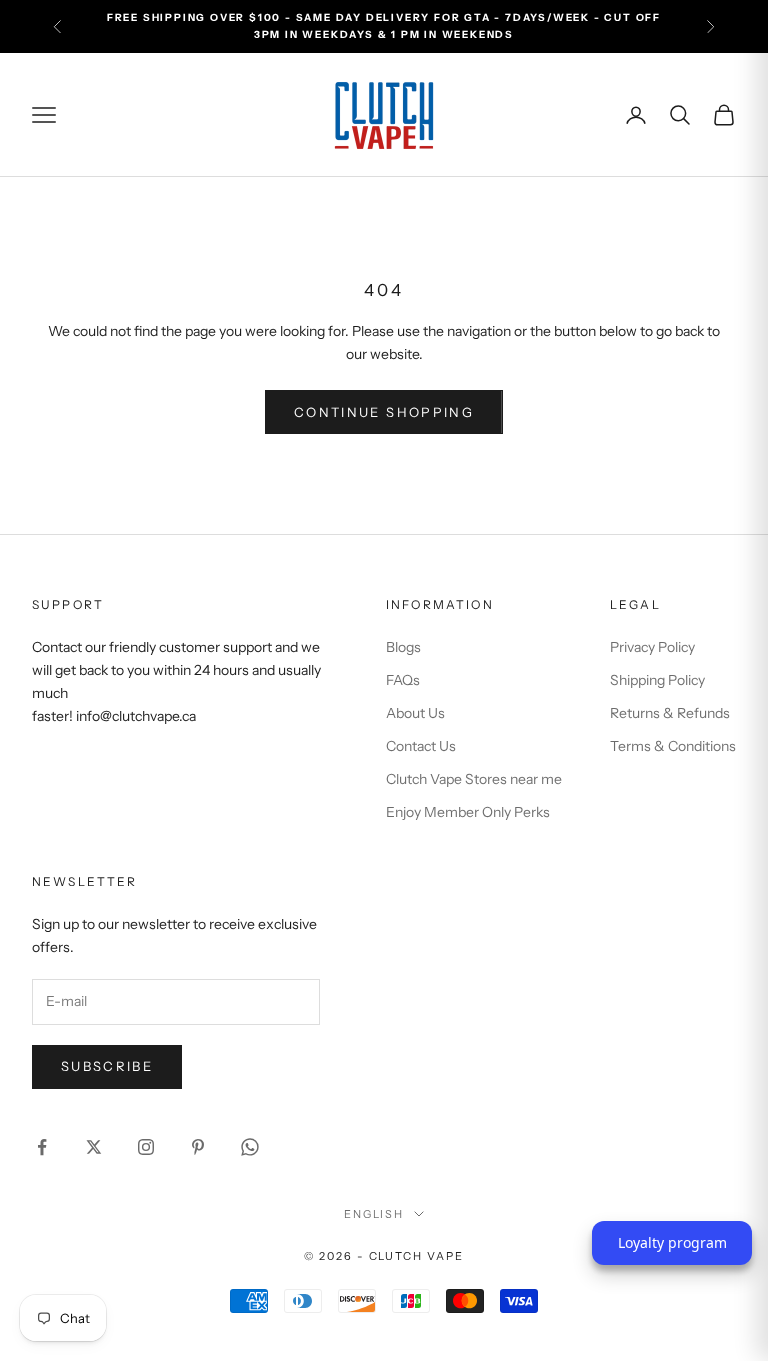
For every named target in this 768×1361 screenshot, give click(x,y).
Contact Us (421, 746)
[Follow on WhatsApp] (250, 1147)
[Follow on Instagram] (146, 1147)
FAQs (403, 680)
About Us (415, 713)
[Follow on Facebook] (42, 1147)
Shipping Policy (657, 680)
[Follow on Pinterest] (198, 1147)
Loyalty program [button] (672, 1242)
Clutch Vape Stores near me (474, 779)
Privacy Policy (652, 647)
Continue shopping (384, 412)
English (374, 1214)
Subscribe (107, 1066)
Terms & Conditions (673, 746)
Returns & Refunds (670, 713)
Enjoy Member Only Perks (468, 812)
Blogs (403, 647)
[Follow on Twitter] (94, 1147)
